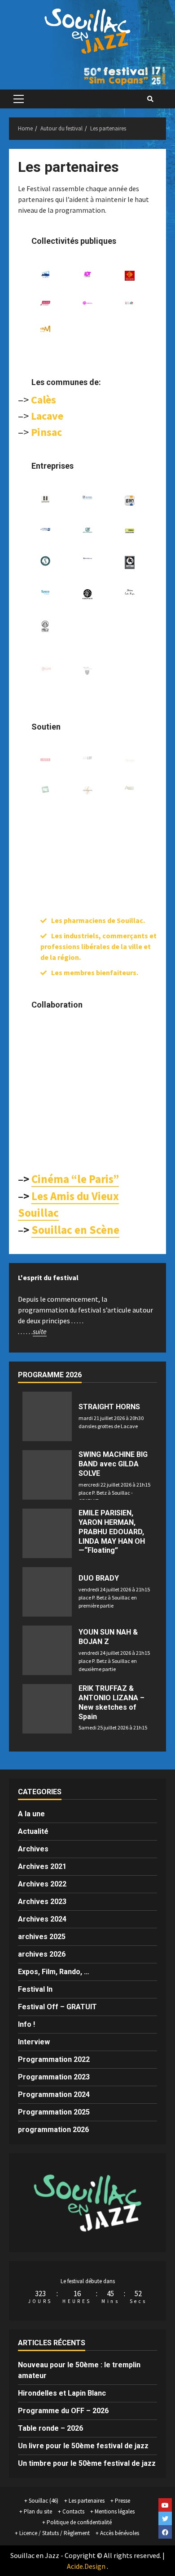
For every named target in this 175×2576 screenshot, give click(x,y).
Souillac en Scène (75, 1230)
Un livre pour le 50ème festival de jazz (83, 2446)
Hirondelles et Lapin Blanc (62, 2393)
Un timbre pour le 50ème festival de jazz (87, 2463)
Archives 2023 (42, 1902)
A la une (31, 1814)
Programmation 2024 (54, 2094)
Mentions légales (115, 2511)
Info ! (26, 2024)
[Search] (150, 99)
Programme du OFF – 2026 (63, 2411)
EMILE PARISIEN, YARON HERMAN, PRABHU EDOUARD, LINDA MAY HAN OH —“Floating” (112, 1532)
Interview (34, 2042)
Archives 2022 (42, 1884)
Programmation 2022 (54, 2059)
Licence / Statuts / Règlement (55, 2533)
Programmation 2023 (54, 2077)
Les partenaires (87, 2501)
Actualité (33, 1831)
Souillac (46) (44, 2501)
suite (40, 1331)
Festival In (35, 1989)
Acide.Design (86, 2566)
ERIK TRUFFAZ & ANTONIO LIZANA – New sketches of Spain (112, 1702)
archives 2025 (42, 1937)
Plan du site (38, 2511)
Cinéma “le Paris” (75, 1179)
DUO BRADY (99, 1578)
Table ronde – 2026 (50, 2428)
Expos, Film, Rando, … (54, 1972)
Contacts (73, 2511)
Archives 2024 (42, 1919)
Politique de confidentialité (79, 2522)
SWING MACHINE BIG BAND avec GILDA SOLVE (113, 1464)
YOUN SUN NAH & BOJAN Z (108, 1637)
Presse (122, 2501)
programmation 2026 (53, 2130)
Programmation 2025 (54, 2112)
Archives (33, 1849)
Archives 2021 (42, 1866)
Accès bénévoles (120, 2533)
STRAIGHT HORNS (109, 1407)
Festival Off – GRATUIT (57, 2007)
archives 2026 (42, 1954)
